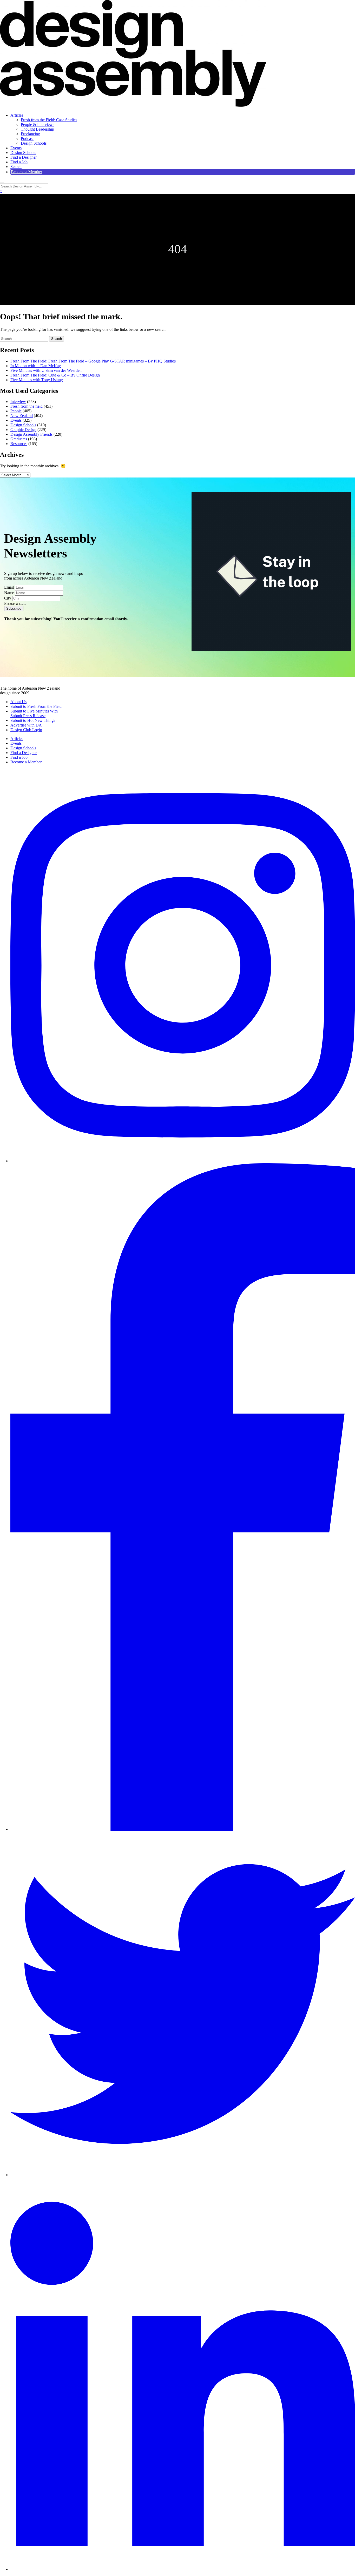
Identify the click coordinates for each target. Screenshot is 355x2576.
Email (9, 587)
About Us (18, 702)
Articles (17, 115)
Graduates (19, 439)
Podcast (27, 139)
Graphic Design (23, 430)
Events (16, 148)
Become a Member (27, 172)
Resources (19, 444)
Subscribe (14, 608)
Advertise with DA (26, 725)
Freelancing (30, 134)
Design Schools (34, 143)
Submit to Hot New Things (33, 720)
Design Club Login (26, 730)
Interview (18, 402)
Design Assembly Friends (31, 434)
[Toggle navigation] (2, 183)
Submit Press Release (28, 716)
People (16, 411)
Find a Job (19, 162)
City (8, 598)
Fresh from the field (27, 406)
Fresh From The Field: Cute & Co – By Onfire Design (55, 375)
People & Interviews (38, 125)
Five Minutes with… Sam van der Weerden (46, 370)
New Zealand (22, 416)
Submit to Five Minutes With (34, 711)
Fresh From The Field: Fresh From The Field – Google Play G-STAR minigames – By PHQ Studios (93, 361)
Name (9, 593)
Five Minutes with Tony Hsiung (37, 380)
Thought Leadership (37, 129)
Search (16, 167)
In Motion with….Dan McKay (36, 366)
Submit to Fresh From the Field (36, 706)
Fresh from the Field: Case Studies (49, 120)
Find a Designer (24, 157)
